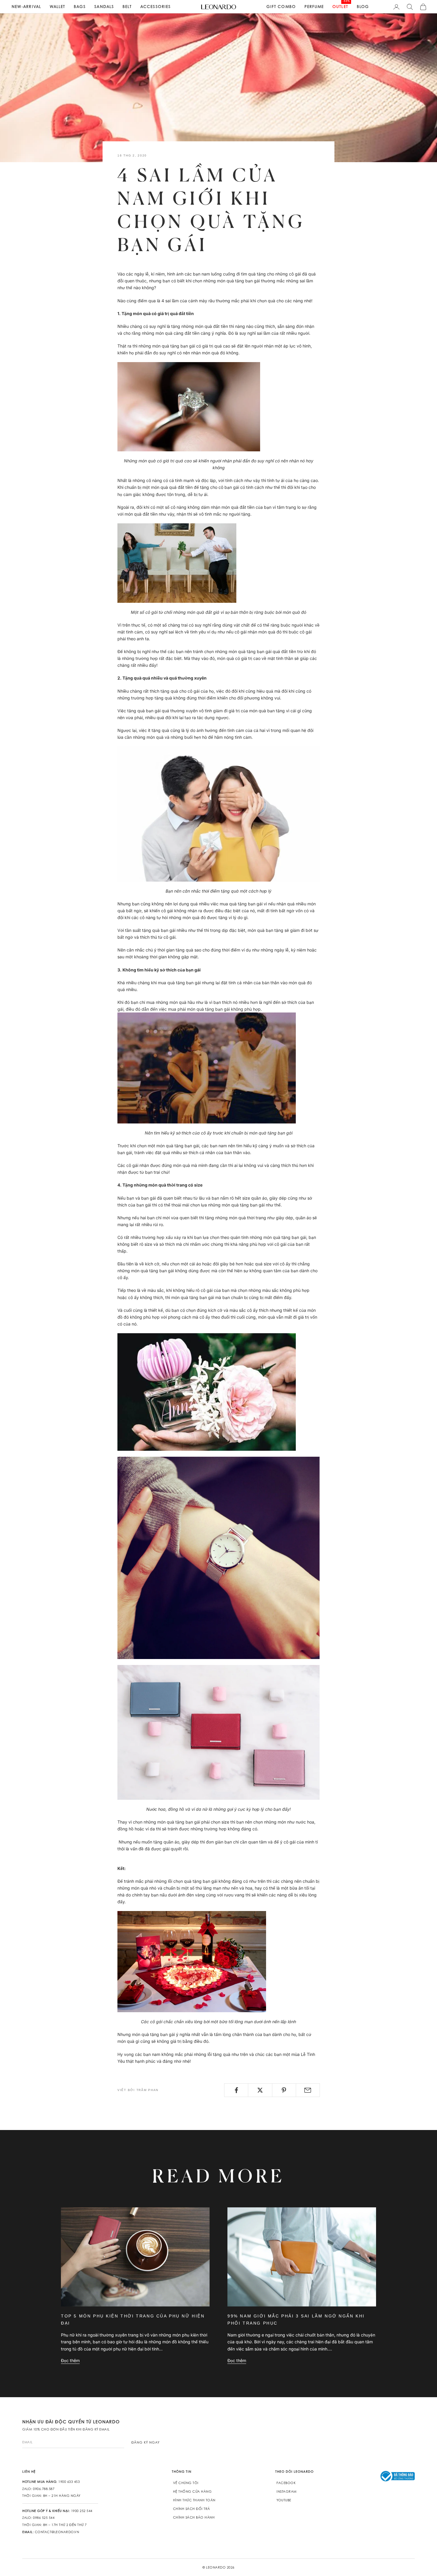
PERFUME (314, 7)
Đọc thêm (70, 2360)
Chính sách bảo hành (194, 2517)
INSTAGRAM (287, 2492)
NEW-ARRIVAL (26, 7)
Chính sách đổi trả (192, 2509)
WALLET (58, 7)
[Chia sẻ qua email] (308, 2090)
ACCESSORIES (155, 7)
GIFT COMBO (281, 7)
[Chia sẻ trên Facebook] (236, 2090)
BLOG (363, 7)
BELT (127, 7)
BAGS (80, 7)
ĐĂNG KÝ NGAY (146, 2442)
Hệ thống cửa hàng (192, 2492)
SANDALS (104, 7)
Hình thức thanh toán (194, 2500)
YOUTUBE (284, 2500)
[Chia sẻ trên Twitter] (260, 2090)
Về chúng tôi (186, 2483)
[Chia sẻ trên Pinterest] (284, 2090)
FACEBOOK (286, 2483)
